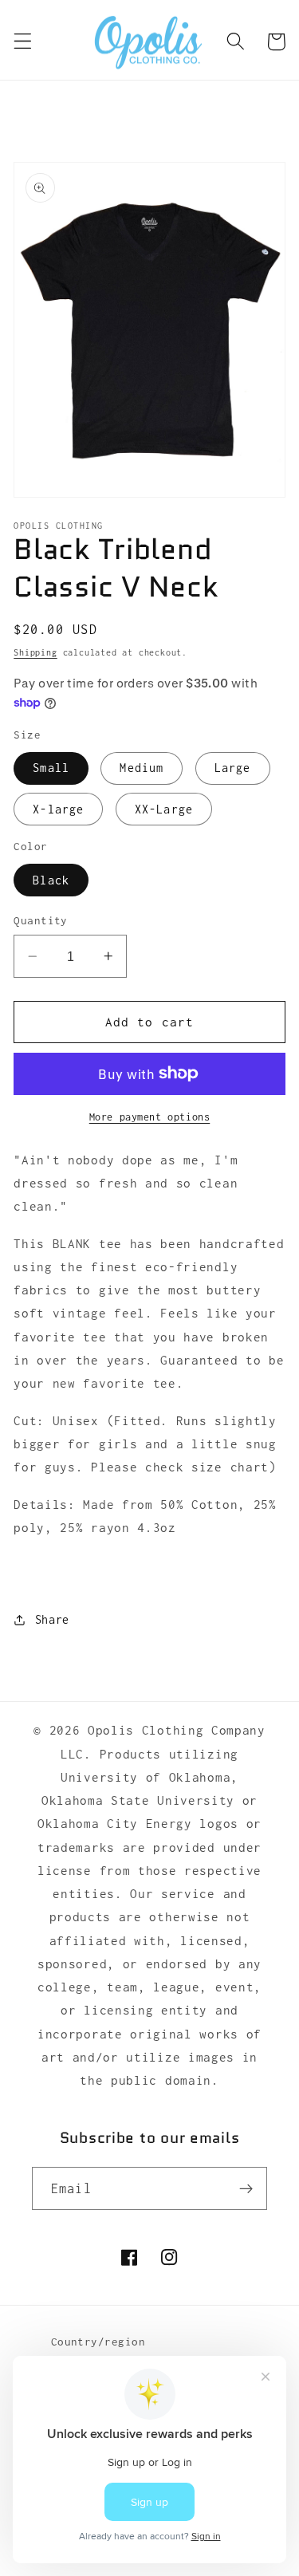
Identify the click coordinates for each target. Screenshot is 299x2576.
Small (51, 768)
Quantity (41, 920)
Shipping (35, 652)
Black (51, 880)
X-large (58, 809)
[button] (23, 42)
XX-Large (164, 809)
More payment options (150, 1117)
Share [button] (52, 1619)
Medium (142, 768)
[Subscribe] (246, 2188)
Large (233, 768)
